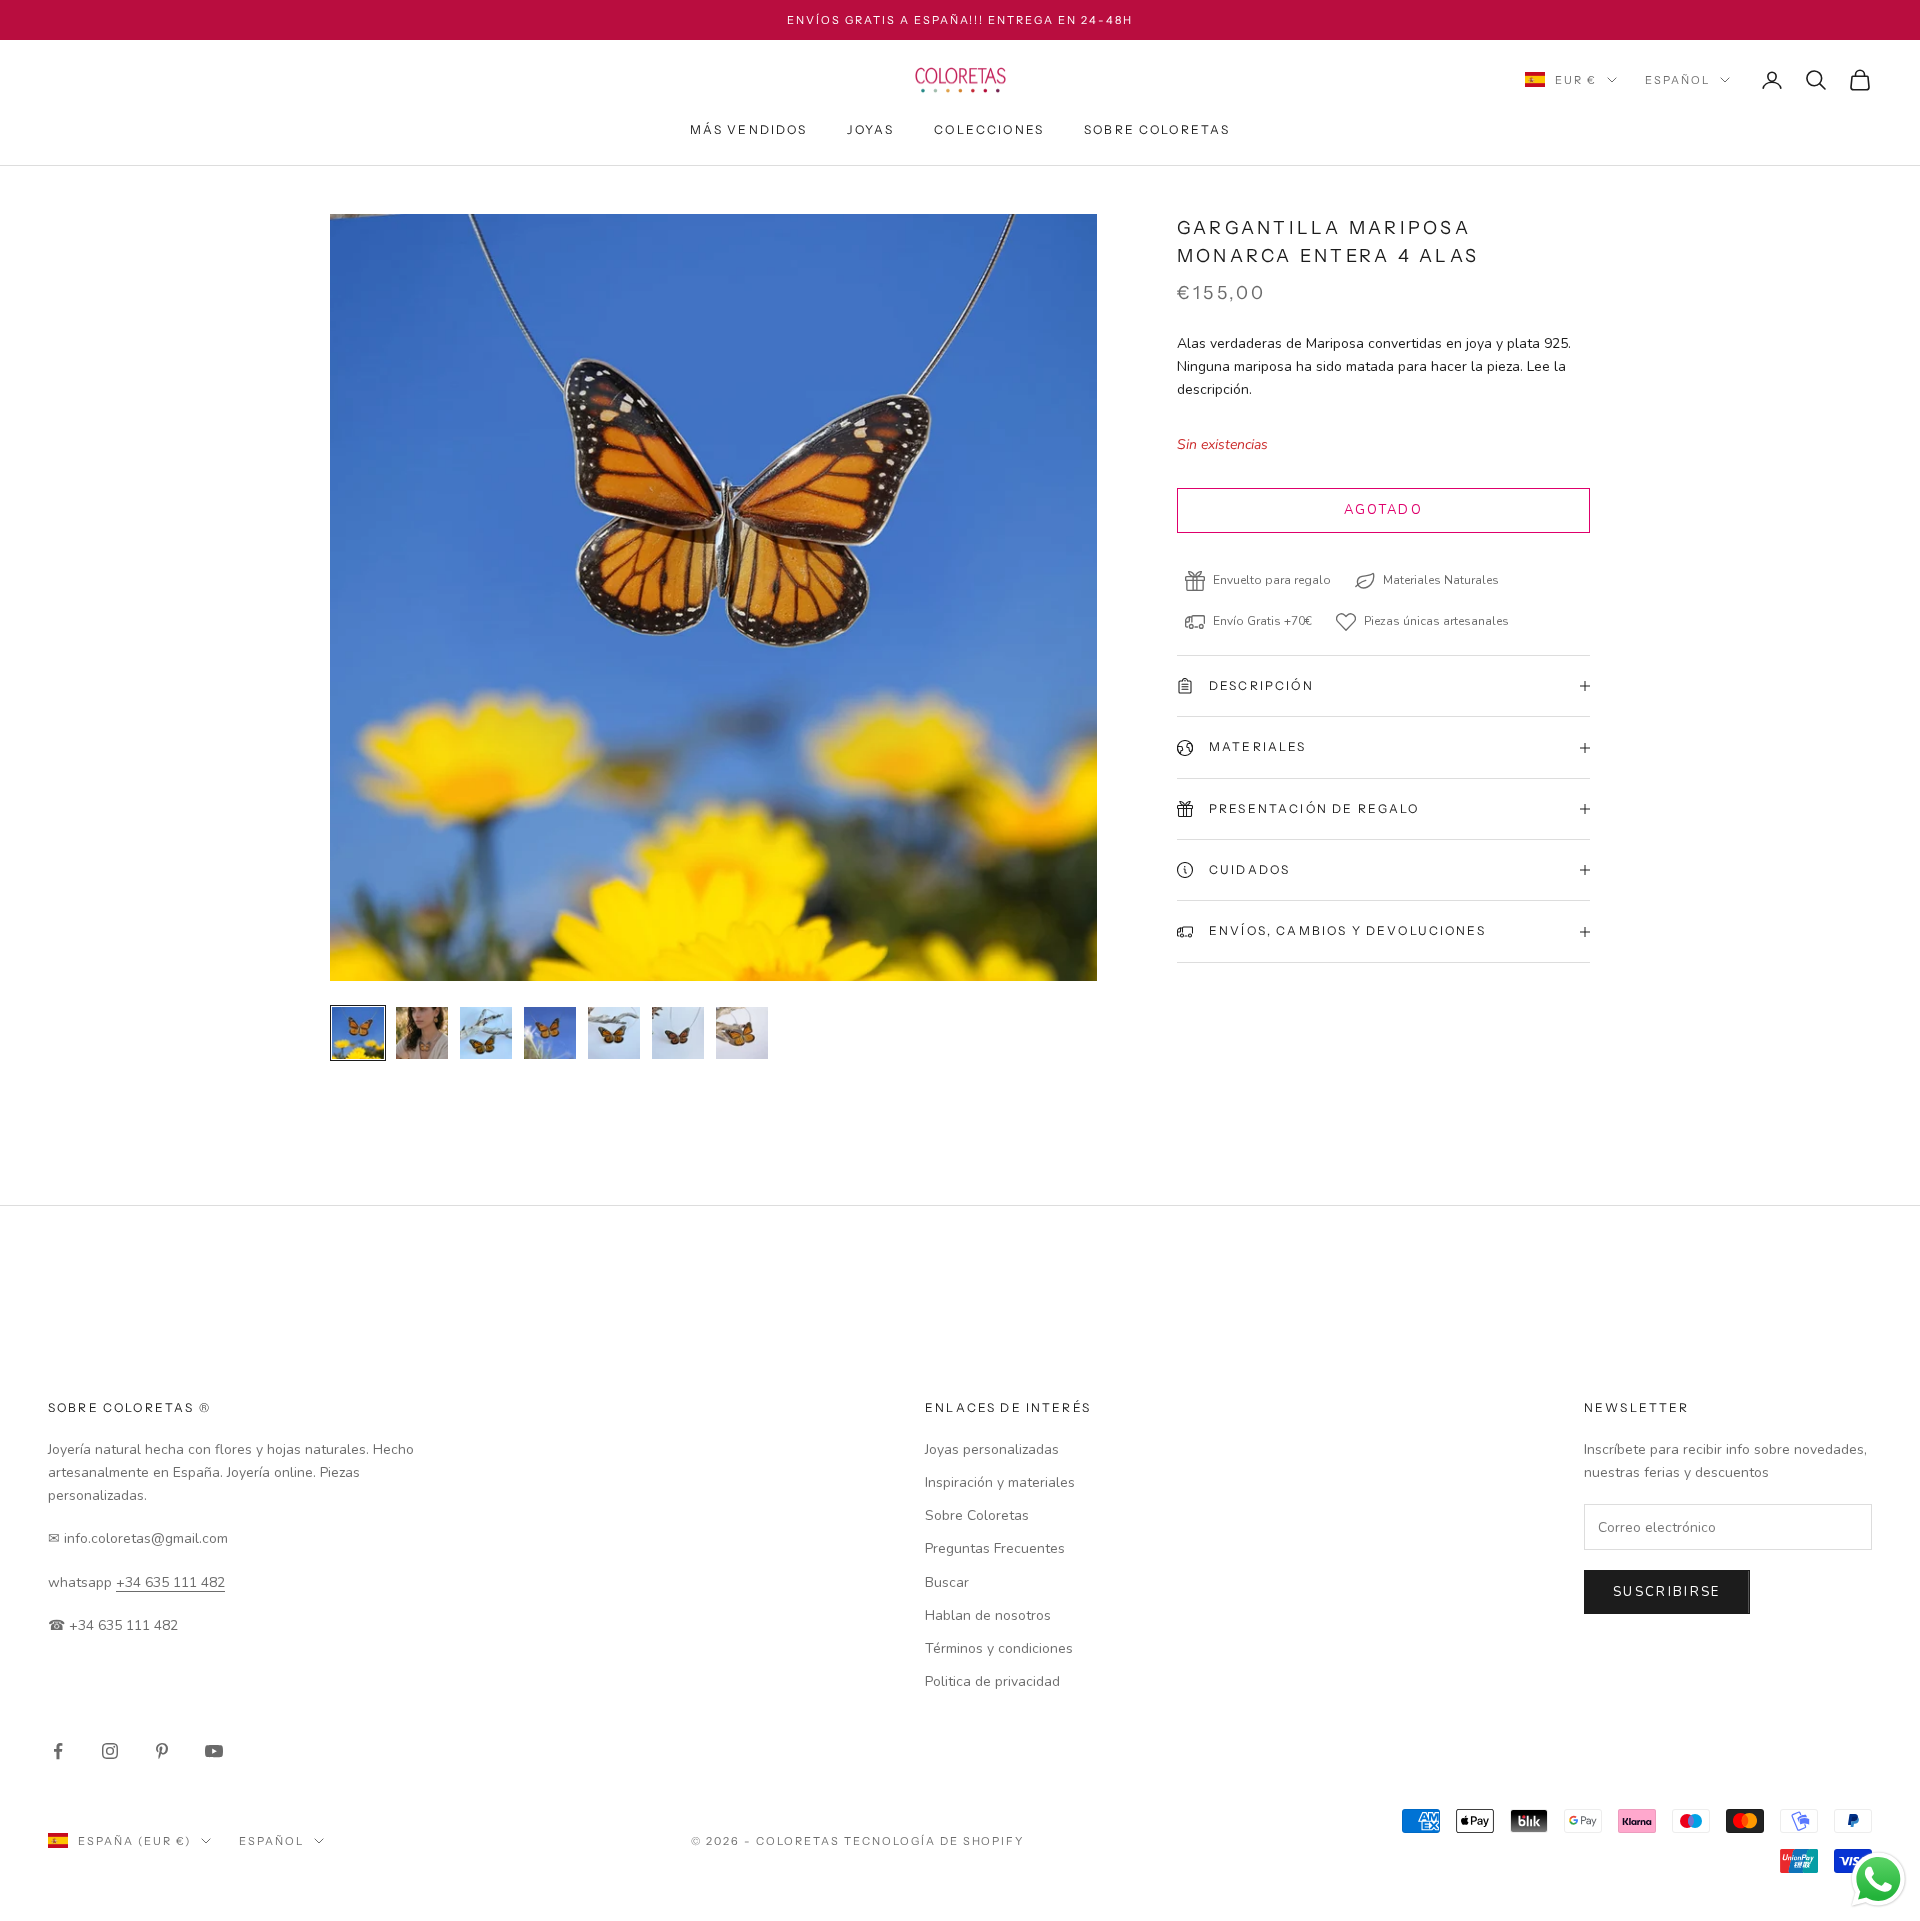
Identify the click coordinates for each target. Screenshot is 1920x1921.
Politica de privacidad (992, 1681)
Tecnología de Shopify (934, 1841)
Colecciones (989, 129)
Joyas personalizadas (992, 1449)
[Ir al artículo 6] (678, 1033)
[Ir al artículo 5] (614, 1033)
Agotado (1383, 510)
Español (1677, 80)
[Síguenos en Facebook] (58, 1751)
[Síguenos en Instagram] (110, 1751)
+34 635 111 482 (170, 1582)
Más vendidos (749, 129)
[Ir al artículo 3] (486, 1033)
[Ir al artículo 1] (358, 1033)
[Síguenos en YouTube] (214, 1751)
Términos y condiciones (999, 1648)
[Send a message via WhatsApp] (1878, 1879)
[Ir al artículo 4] (550, 1033)
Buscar (947, 1582)
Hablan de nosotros (988, 1615)
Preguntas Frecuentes (995, 1548)
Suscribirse (1667, 1592)
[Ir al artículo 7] (742, 1033)
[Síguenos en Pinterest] (162, 1751)
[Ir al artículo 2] (422, 1033)
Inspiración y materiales (1000, 1482)
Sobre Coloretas (1157, 129)
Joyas (870, 129)
